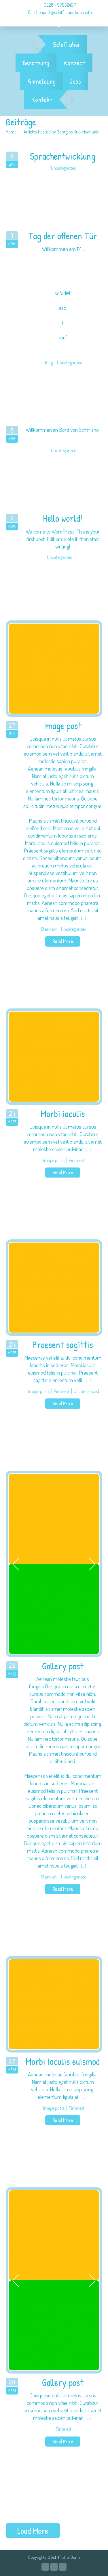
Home (11, 132)
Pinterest (77, 1160)
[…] (84, 918)
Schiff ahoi (66, 44)
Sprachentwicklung (63, 156)
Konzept (74, 63)
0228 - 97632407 (59, 5)
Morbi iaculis (63, 1114)
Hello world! (63, 518)
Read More (63, 941)
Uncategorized (64, 168)
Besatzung (36, 63)
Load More (33, 2531)
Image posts (54, 1160)
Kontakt (42, 100)
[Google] (45, 2567)
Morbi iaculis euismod (63, 2062)
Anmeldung (41, 81)
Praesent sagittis (63, 1345)
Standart (49, 929)
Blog (49, 363)
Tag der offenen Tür (63, 236)
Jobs (75, 81)
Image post (63, 726)
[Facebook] (54, 2567)
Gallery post (63, 1666)
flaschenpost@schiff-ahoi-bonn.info (60, 12)
